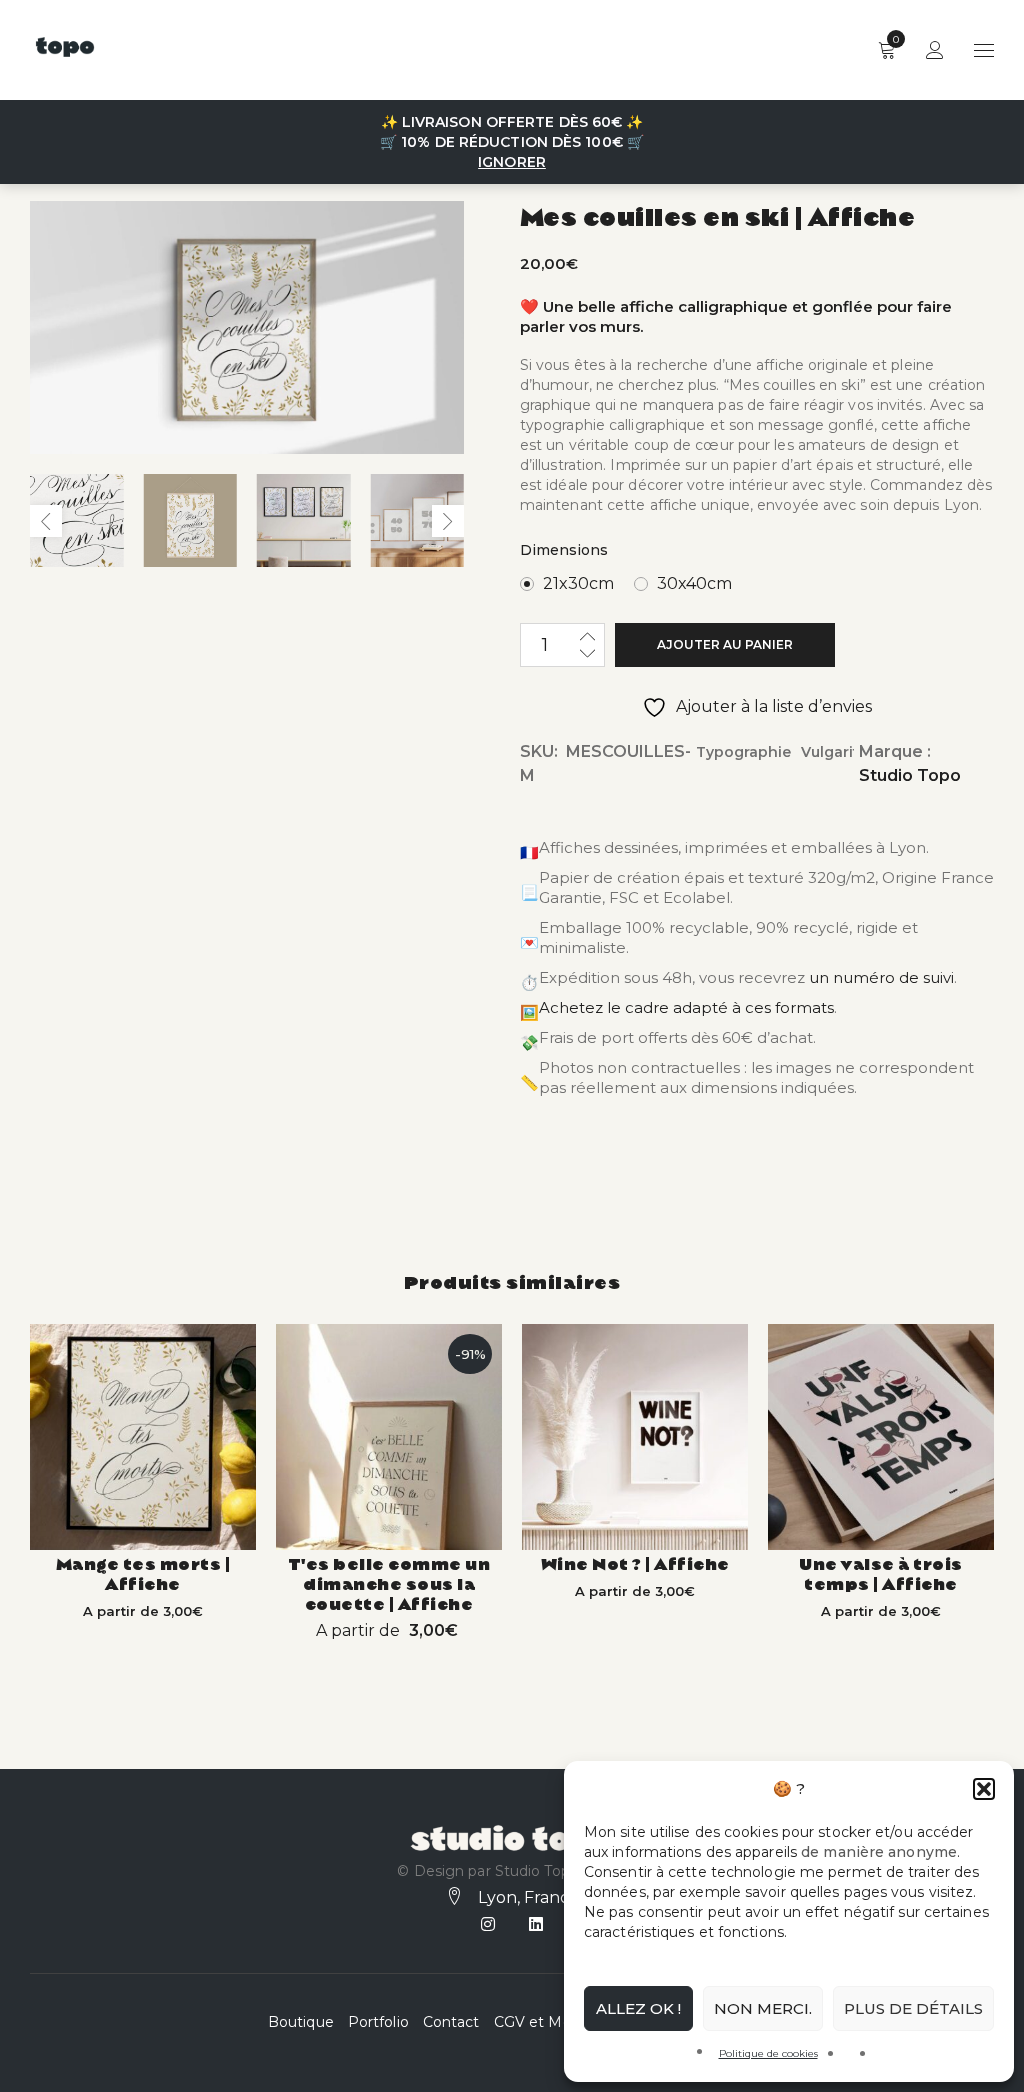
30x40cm (694, 583)
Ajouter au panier (725, 644)
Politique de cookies (768, 2053)
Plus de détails (913, 2008)
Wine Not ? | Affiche (635, 1562)
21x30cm (578, 583)
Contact (451, 2022)
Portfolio (378, 2022)
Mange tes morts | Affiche (143, 1572)
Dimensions (564, 550)
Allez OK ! (638, 2008)
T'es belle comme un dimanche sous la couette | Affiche (389, 1582)
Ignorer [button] (512, 162)
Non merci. (763, 2008)
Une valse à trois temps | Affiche (881, 1572)
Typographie (743, 752)
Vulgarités (838, 752)
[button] (984, 1789)
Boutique (301, 2022)
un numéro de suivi (881, 977)
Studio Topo (910, 775)
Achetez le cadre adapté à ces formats (686, 1007)
